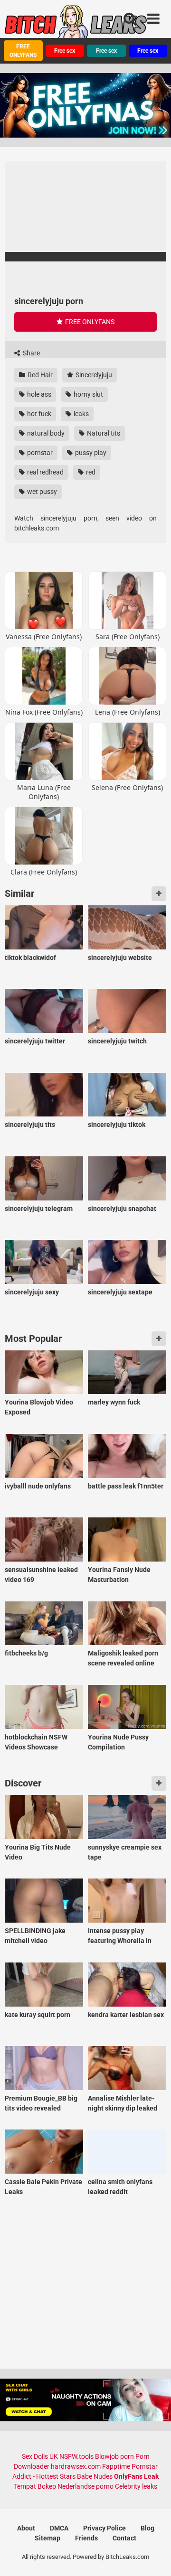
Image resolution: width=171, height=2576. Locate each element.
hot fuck (38, 414)
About (26, 2528)
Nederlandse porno (85, 2486)
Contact (124, 2538)
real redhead (45, 472)
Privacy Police (104, 2528)
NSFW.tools (76, 2456)
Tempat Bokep (35, 2486)
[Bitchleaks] (76, 25)
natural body (45, 433)
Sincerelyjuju (93, 375)
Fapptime (116, 2466)
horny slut (88, 394)
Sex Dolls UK (40, 2456)
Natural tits (103, 433)
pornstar (39, 453)
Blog (147, 2528)
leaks (81, 414)
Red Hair (39, 375)
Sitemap (47, 2538)
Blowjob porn (114, 2456)
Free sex (65, 51)
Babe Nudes (95, 2476)
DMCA (59, 2528)
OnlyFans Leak (136, 2476)
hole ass (38, 394)
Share (31, 353)
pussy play (90, 453)
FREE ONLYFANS (23, 51)
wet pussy (41, 492)
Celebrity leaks (136, 2486)
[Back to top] (153, 2557)
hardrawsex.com (76, 2466)
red (90, 472)
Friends (86, 2538)
